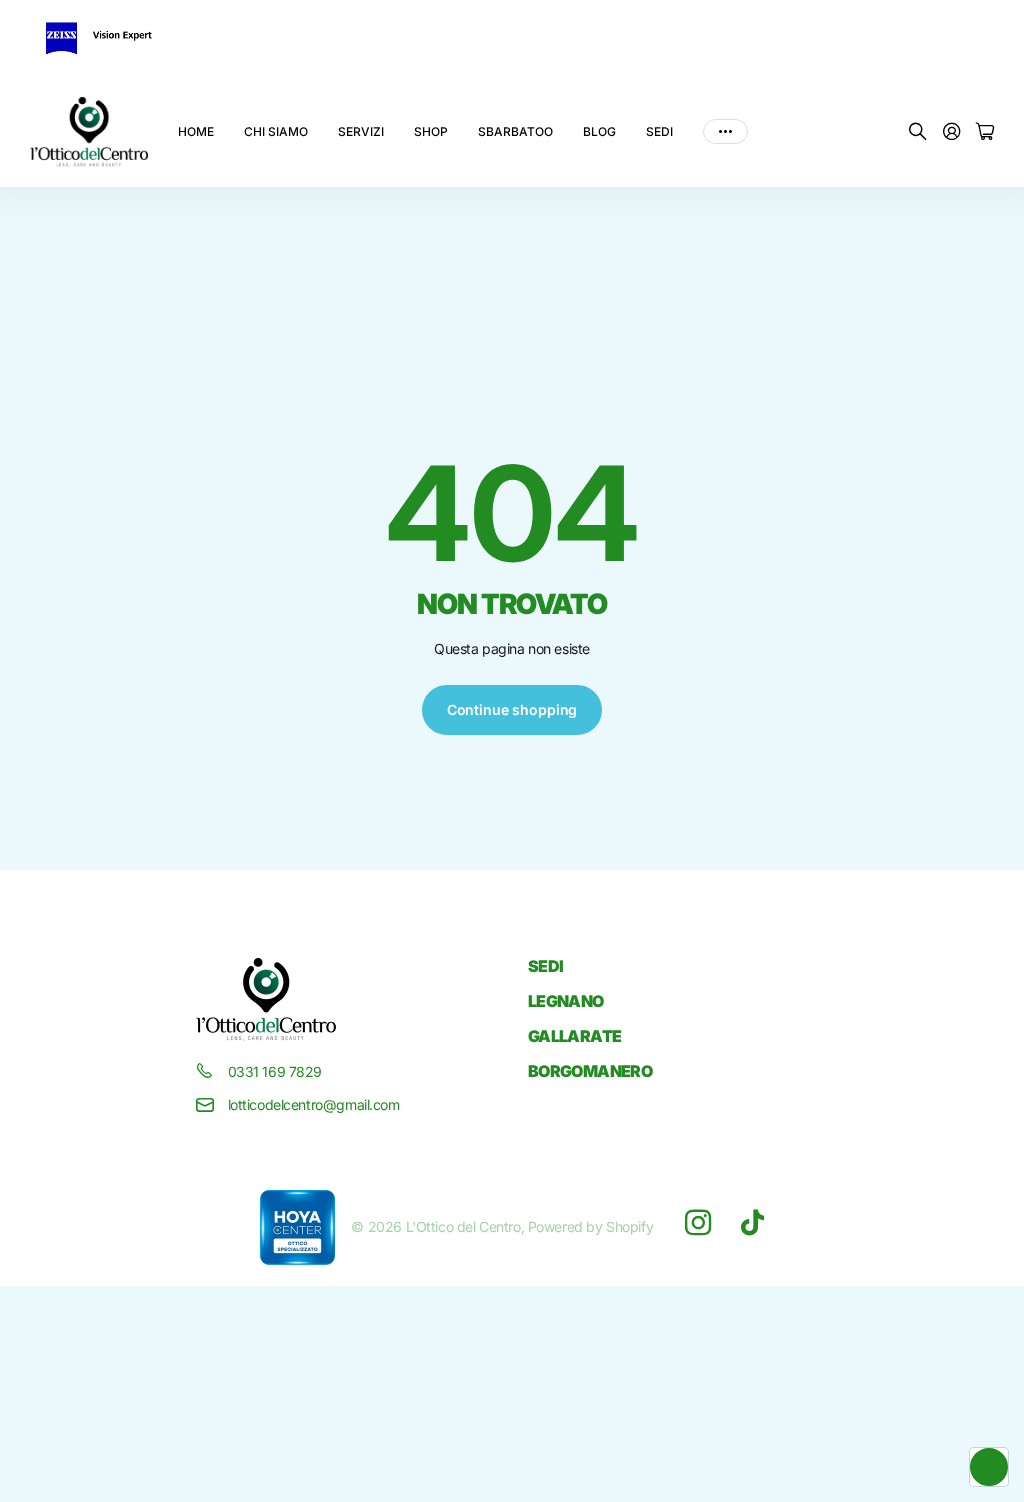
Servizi (361, 131)
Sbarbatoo (515, 131)
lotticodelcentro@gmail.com (314, 1104)
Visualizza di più (725, 132)
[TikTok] (752, 1223)
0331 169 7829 (275, 1071)
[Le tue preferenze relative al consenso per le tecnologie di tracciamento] (989, 1467)
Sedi (659, 131)
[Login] (952, 132)
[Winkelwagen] (985, 132)
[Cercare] (918, 132)
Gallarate (574, 1036)
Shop (431, 131)
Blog (599, 131)
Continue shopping (512, 709)
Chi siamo (276, 131)
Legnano (566, 1001)
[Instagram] (698, 1223)
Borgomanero (590, 1071)
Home (196, 131)
